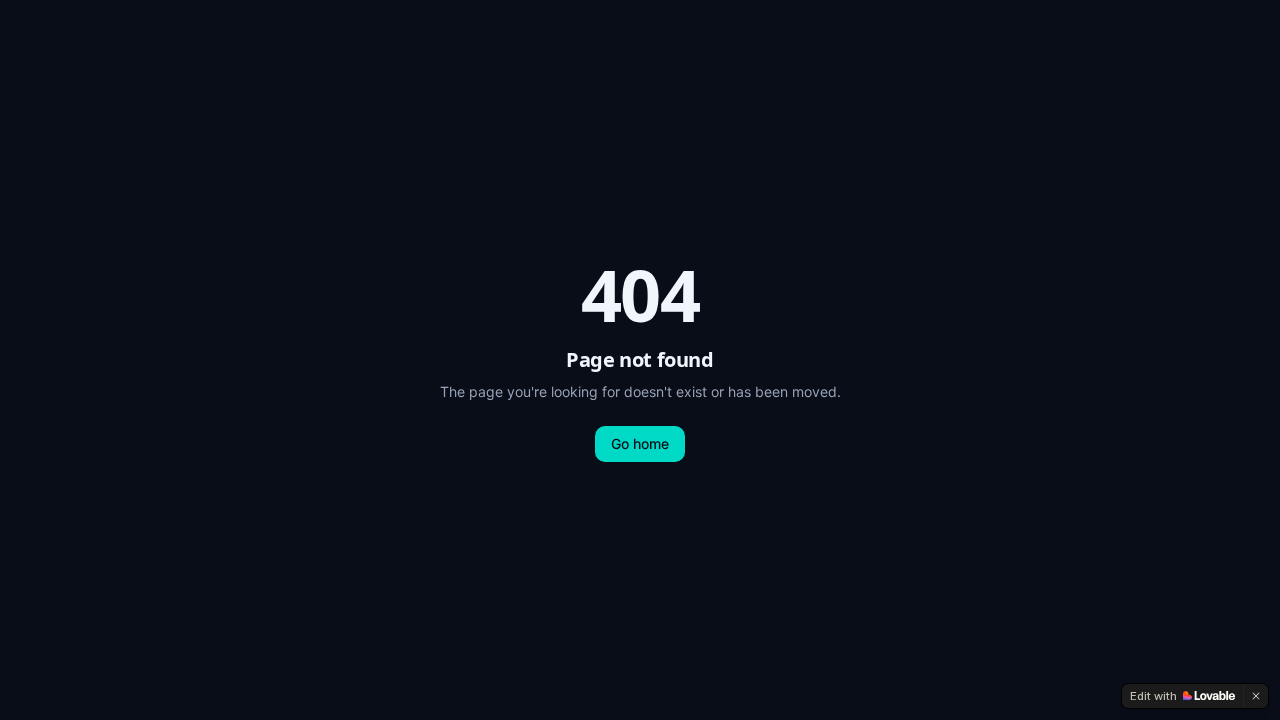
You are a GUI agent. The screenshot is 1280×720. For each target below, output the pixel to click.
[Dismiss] (1256, 696)
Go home (640, 443)
